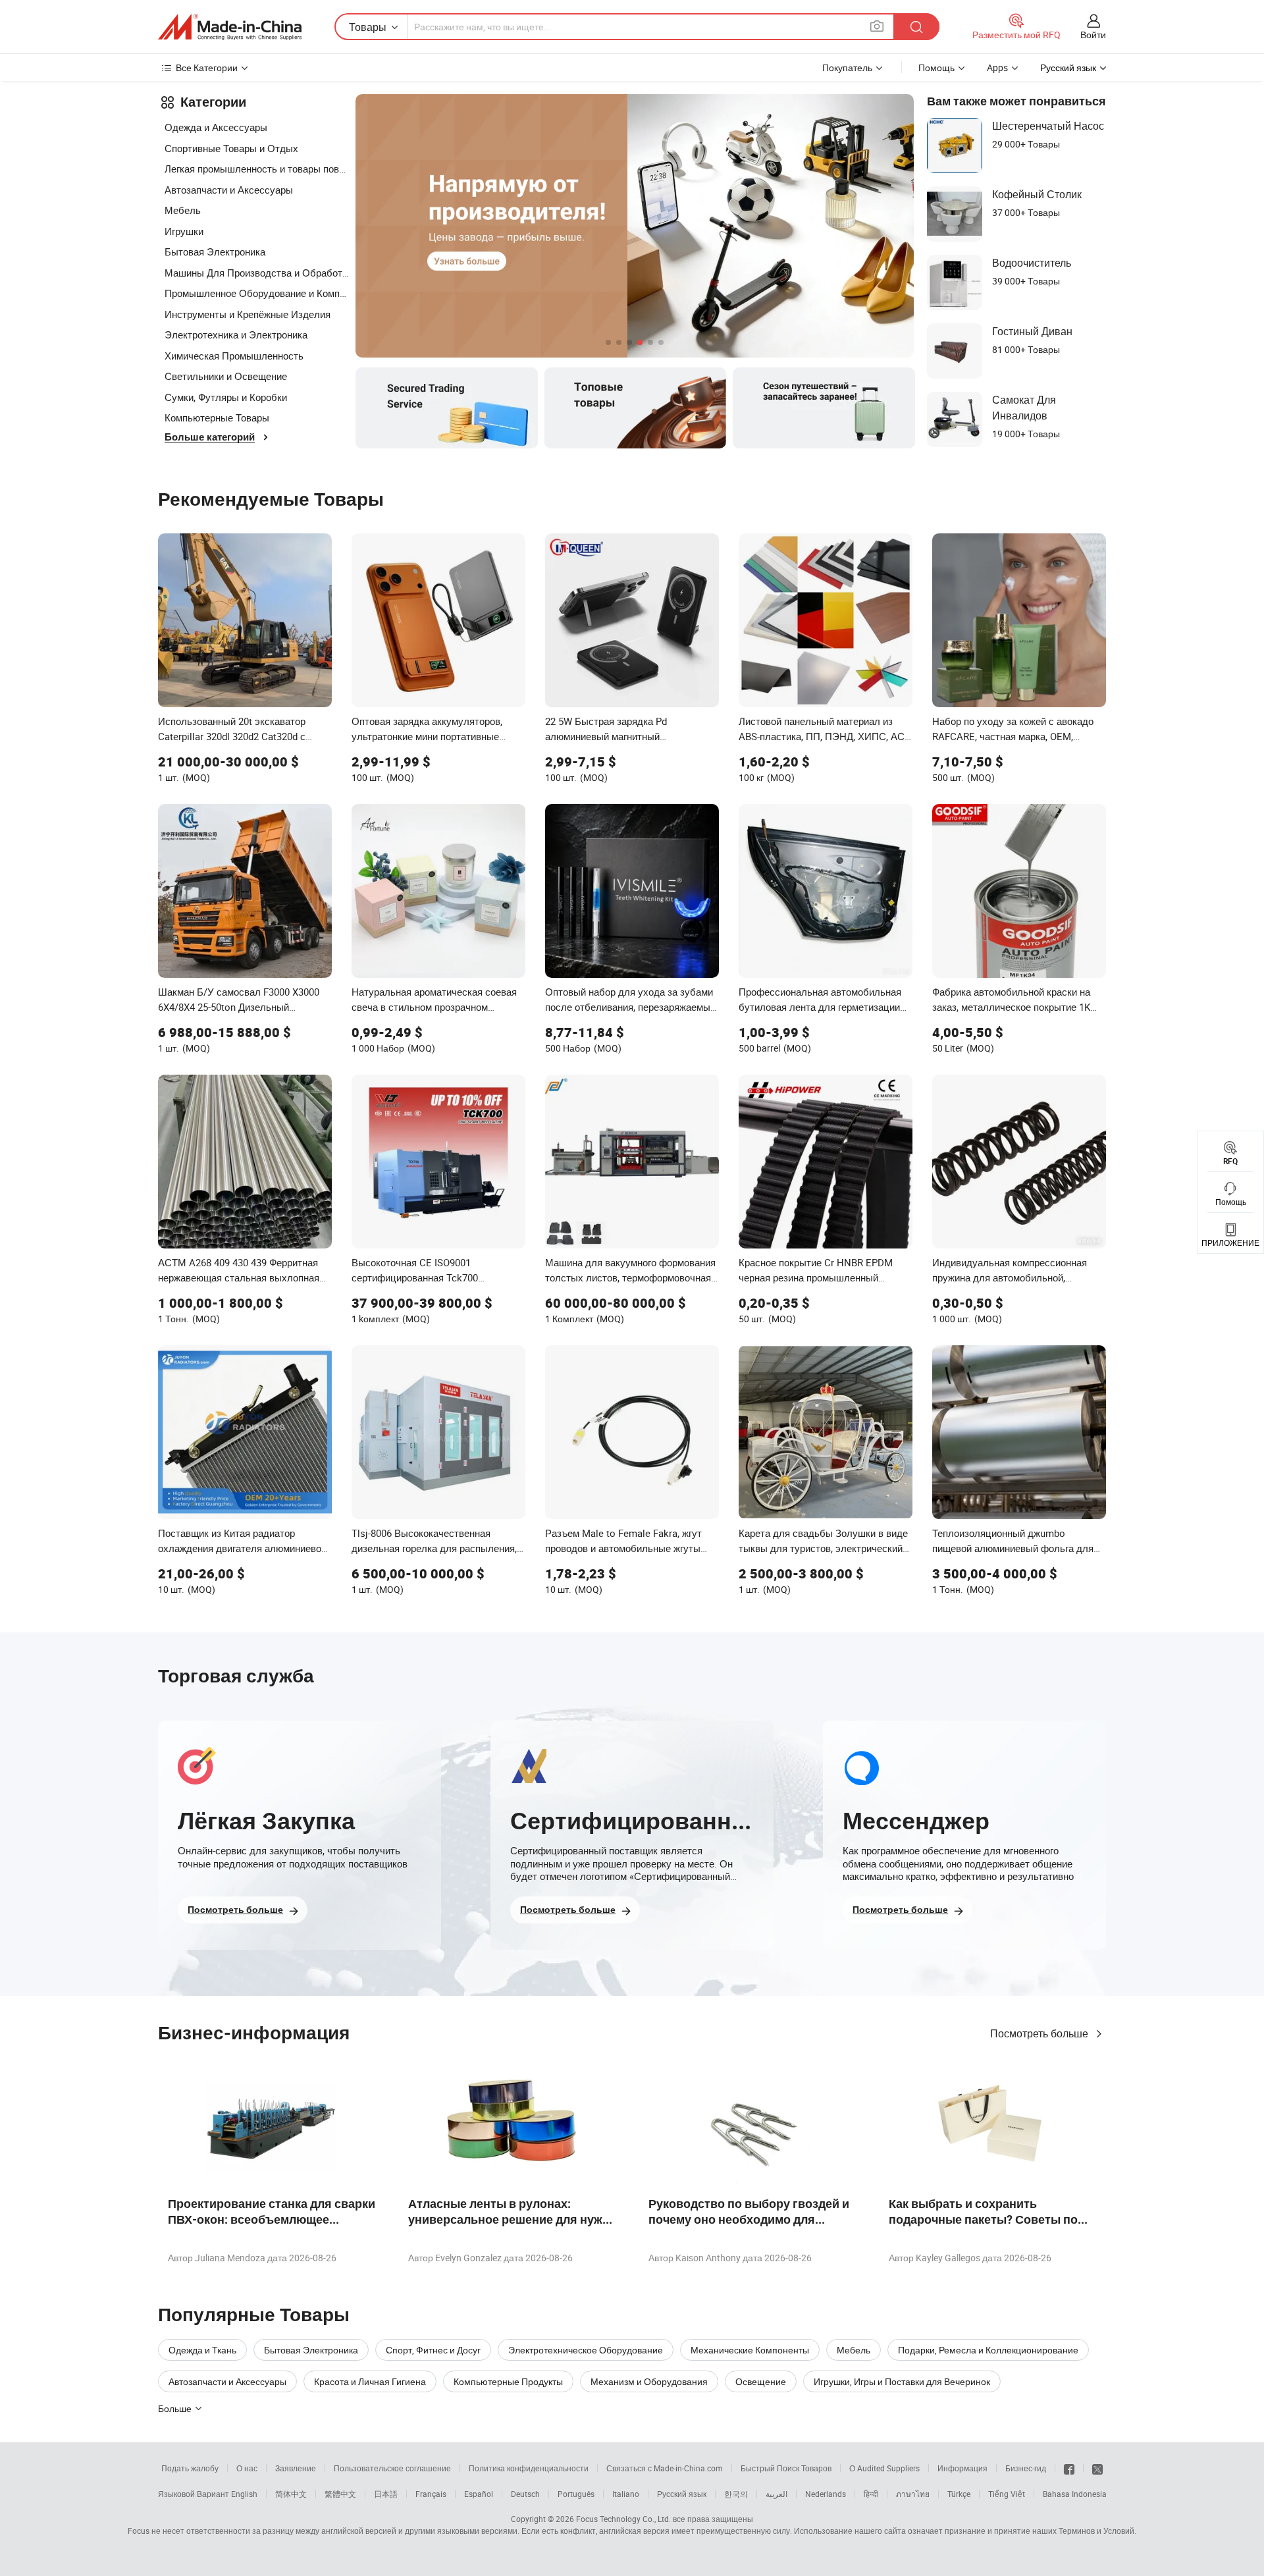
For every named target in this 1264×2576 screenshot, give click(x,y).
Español (479, 2494)
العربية (777, 2494)
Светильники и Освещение (226, 376)
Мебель (183, 210)
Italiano (626, 2494)
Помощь (936, 67)
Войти (1093, 35)
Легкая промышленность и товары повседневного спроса (257, 169)
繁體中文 (340, 2494)
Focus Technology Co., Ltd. (623, 2519)
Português (576, 2494)
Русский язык (682, 2494)
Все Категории (207, 67)
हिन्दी (871, 2494)
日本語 (386, 2494)
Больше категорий (210, 437)
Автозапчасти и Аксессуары (229, 190)
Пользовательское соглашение (392, 2468)
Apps (997, 67)
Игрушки (184, 231)
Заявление (296, 2468)
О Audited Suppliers (884, 2468)
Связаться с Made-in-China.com (665, 2468)
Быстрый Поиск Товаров (786, 2468)
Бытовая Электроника (215, 252)
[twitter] (1097, 2468)
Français (431, 2494)
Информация (962, 2468)
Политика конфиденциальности (529, 2468)
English (244, 2494)
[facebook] (1069, 2468)
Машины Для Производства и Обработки (257, 273)
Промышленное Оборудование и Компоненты (257, 293)
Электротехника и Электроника (236, 335)
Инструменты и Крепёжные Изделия (248, 314)
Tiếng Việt (1007, 2494)
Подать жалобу (190, 2468)
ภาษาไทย (913, 2494)
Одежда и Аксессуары (216, 127)
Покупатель (847, 67)
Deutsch (525, 2494)
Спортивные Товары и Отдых (231, 148)
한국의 (736, 2494)
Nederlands (826, 2494)
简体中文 (291, 2494)
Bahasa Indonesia (1075, 2494)
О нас (247, 2468)
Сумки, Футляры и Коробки (226, 397)
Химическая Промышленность (234, 356)
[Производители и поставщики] (230, 27)
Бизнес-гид (1026, 2468)
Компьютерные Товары (217, 417)
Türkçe (959, 2494)
